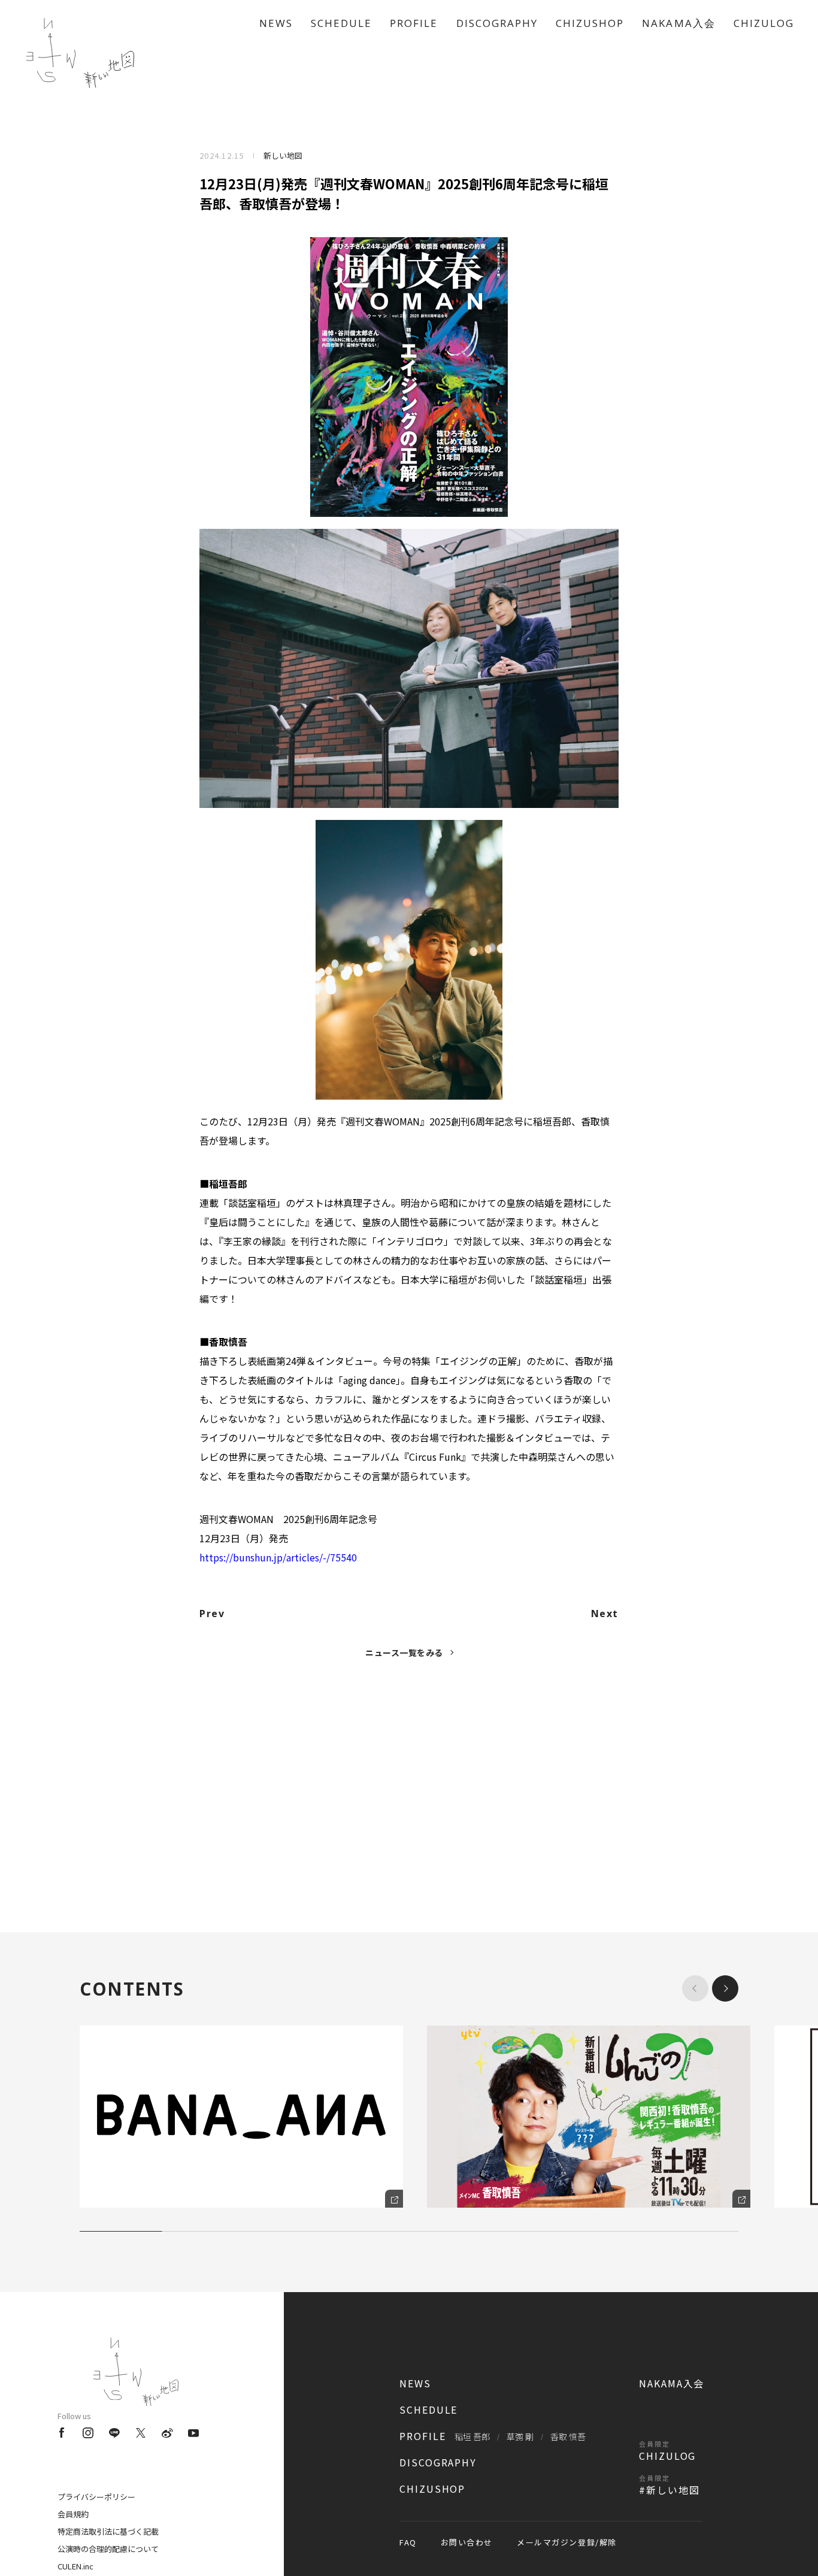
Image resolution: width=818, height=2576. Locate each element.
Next (605, 1614)
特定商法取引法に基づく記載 (108, 2531)
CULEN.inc (75, 2566)
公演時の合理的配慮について (108, 2549)
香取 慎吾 (568, 2436)
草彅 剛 (520, 2436)
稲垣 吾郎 (472, 2436)
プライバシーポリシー (96, 2497)
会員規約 (73, 2514)
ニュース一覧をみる (404, 1652)
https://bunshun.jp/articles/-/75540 (278, 1557)
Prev (212, 1614)
